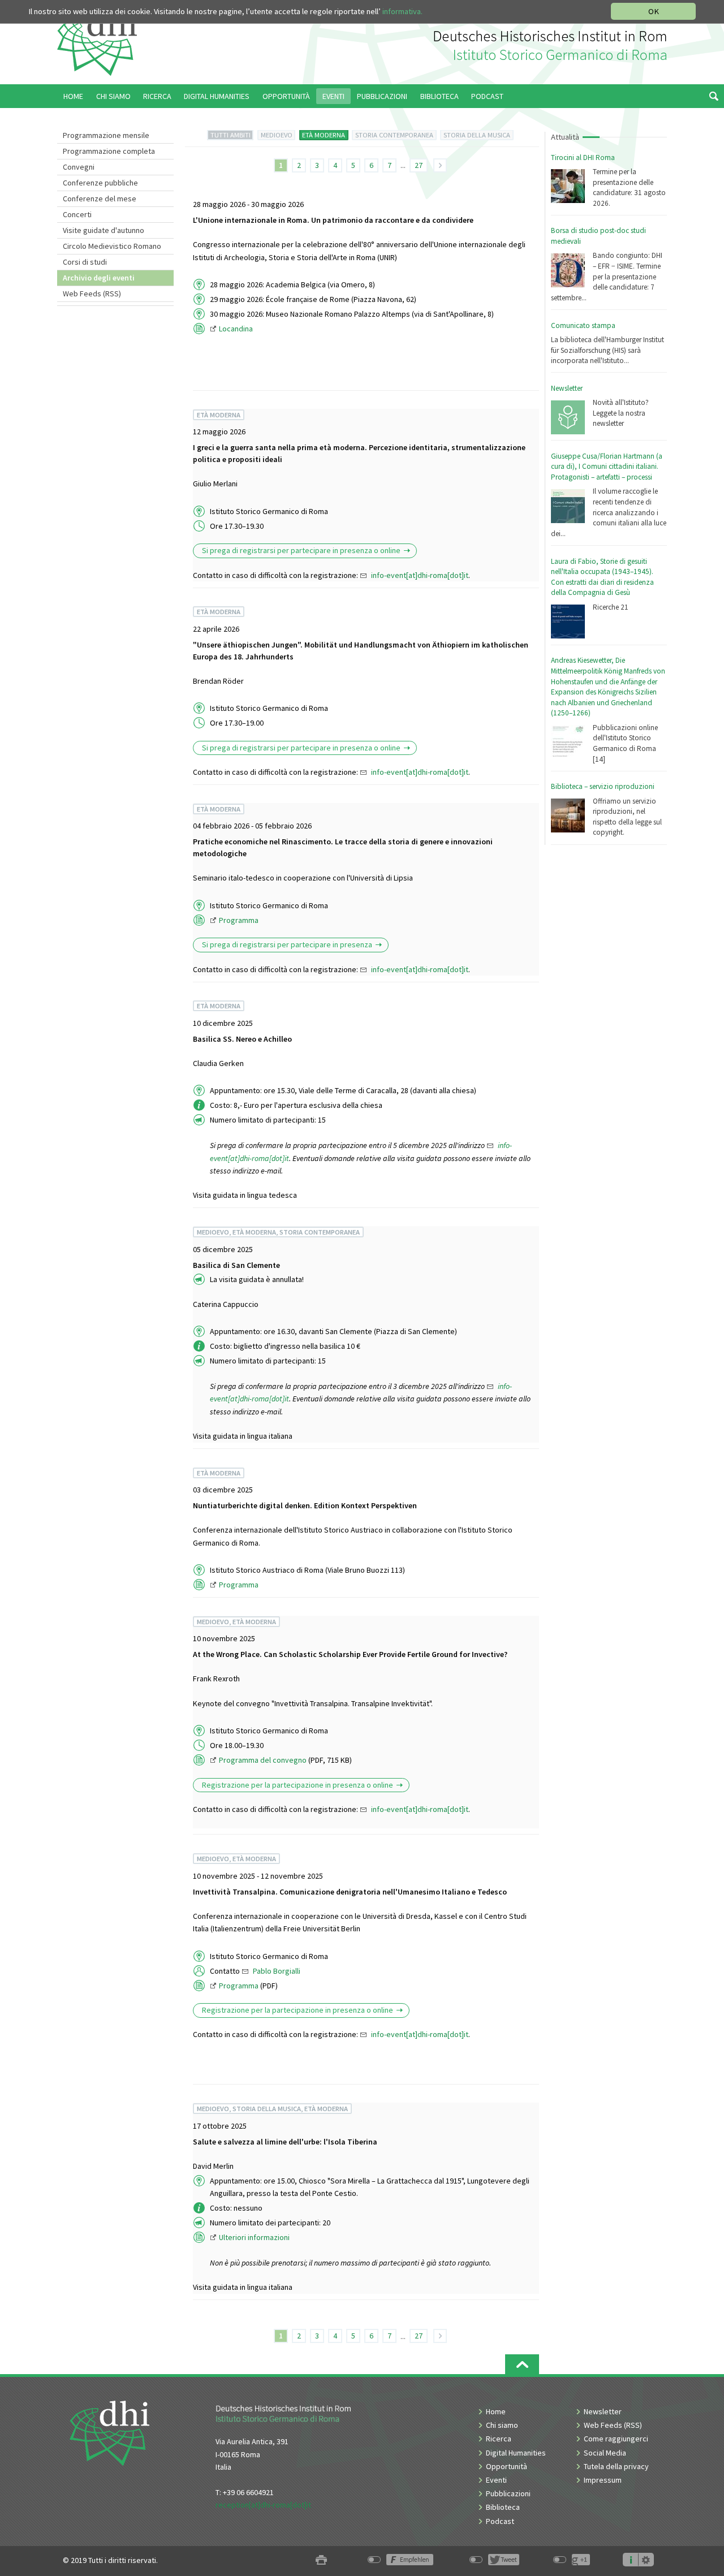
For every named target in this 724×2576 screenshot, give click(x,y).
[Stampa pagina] (321, 2560)
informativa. (402, 11)
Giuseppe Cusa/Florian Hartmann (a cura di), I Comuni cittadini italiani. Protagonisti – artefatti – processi (607, 467)
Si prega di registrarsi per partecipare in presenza (287, 944)
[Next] (440, 165)
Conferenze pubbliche (100, 183)
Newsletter (567, 388)
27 (419, 165)
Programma (239, 920)
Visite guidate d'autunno (104, 230)
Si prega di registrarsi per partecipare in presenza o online (301, 550)
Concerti (77, 214)
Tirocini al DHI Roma (583, 158)
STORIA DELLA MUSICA (477, 135)
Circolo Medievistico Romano (112, 246)
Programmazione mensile (106, 135)
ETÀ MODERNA (324, 135)
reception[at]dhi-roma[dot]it (263, 2505)
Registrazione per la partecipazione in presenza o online (298, 1785)
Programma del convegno (264, 1760)
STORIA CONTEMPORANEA (394, 135)
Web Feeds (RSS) (92, 294)
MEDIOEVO (277, 135)
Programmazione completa (109, 151)
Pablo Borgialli (277, 1971)
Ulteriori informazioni (254, 2237)
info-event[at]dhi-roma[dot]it (420, 575)
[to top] (522, 2364)
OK (654, 11)
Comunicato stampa (583, 325)
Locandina (236, 329)
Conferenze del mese (100, 199)
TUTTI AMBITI (230, 135)
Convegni (79, 167)
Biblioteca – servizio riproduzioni (603, 786)
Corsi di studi (85, 262)
